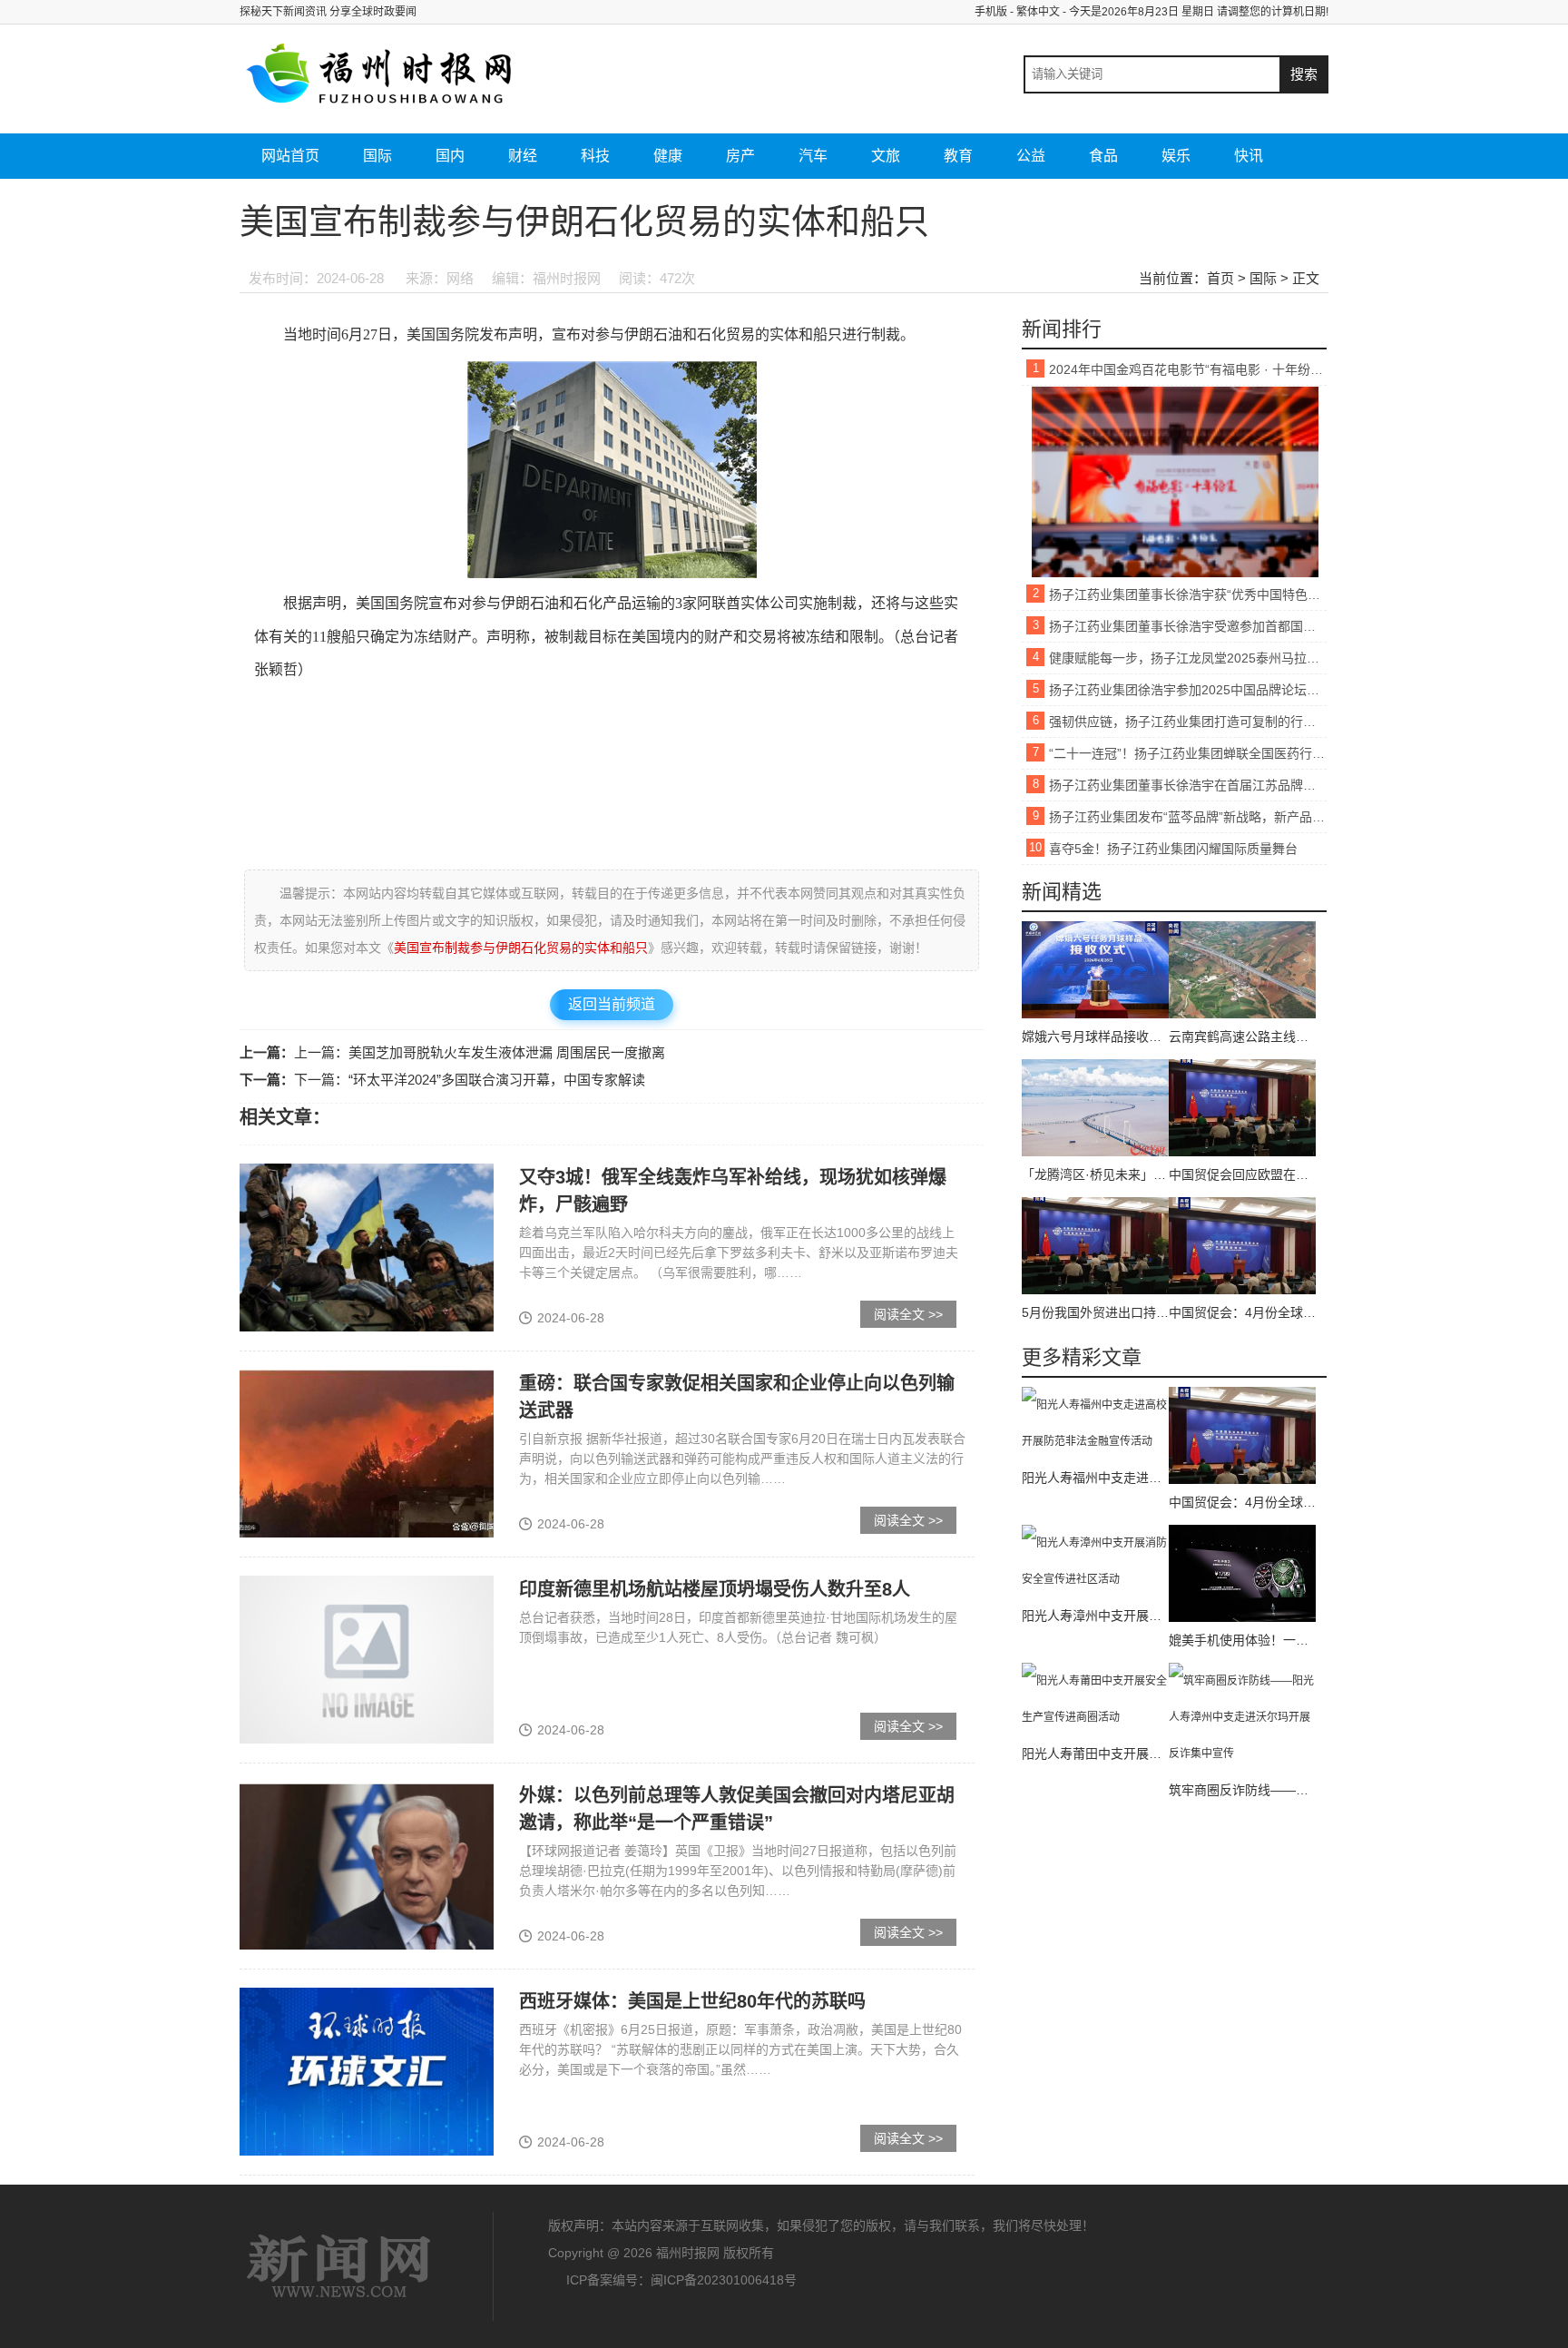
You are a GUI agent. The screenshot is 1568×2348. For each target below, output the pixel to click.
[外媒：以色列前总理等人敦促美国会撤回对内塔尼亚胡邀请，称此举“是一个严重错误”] (367, 1865)
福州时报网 (339, 2266)
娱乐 (1176, 156)
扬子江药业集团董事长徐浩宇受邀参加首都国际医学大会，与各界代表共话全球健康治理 (1188, 626)
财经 (523, 156)
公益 (1031, 156)
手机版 (991, 12)
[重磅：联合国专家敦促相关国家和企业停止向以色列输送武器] (367, 1453)
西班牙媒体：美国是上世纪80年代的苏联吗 (692, 2001)
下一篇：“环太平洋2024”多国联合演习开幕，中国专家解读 (470, 1080)
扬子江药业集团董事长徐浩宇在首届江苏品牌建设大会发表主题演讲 (1188, 785)
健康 (668, 156)
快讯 (1249, 156)
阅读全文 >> (908, 1314)
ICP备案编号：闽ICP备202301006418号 (681, 2280)
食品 (1103, 156)
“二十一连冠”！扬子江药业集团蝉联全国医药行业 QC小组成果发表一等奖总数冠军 (1188, 753)
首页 (1220, 278)
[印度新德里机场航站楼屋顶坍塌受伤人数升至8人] (367, 1659)
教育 (958, 156)
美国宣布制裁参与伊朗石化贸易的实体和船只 (521, 948)
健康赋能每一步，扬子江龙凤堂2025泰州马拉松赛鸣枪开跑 (1188, 658)
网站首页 (290, 156)
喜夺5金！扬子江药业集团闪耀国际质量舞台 (1173, 849)
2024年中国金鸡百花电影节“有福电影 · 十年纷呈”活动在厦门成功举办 (1188, 369)
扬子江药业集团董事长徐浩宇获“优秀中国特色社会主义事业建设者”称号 (1188, 594)
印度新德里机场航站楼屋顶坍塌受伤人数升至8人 (715, 1589)
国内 (450, 156)
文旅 (886, 156)
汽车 (813, 156)
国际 (377, 156)
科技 (595, 156)
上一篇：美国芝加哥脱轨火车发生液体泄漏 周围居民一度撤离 (480, 1052)
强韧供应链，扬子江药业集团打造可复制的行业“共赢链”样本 (1188, 722)
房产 (740, 156)
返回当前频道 (612, 1004)
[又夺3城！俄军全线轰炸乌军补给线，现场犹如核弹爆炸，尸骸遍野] (367, 1247)
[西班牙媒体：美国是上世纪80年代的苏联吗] (367, 2071)
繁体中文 (1038, 12)
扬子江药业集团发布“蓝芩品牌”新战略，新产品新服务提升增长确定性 (1188, 817)
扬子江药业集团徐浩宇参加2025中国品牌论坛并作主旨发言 (1188, 690)
